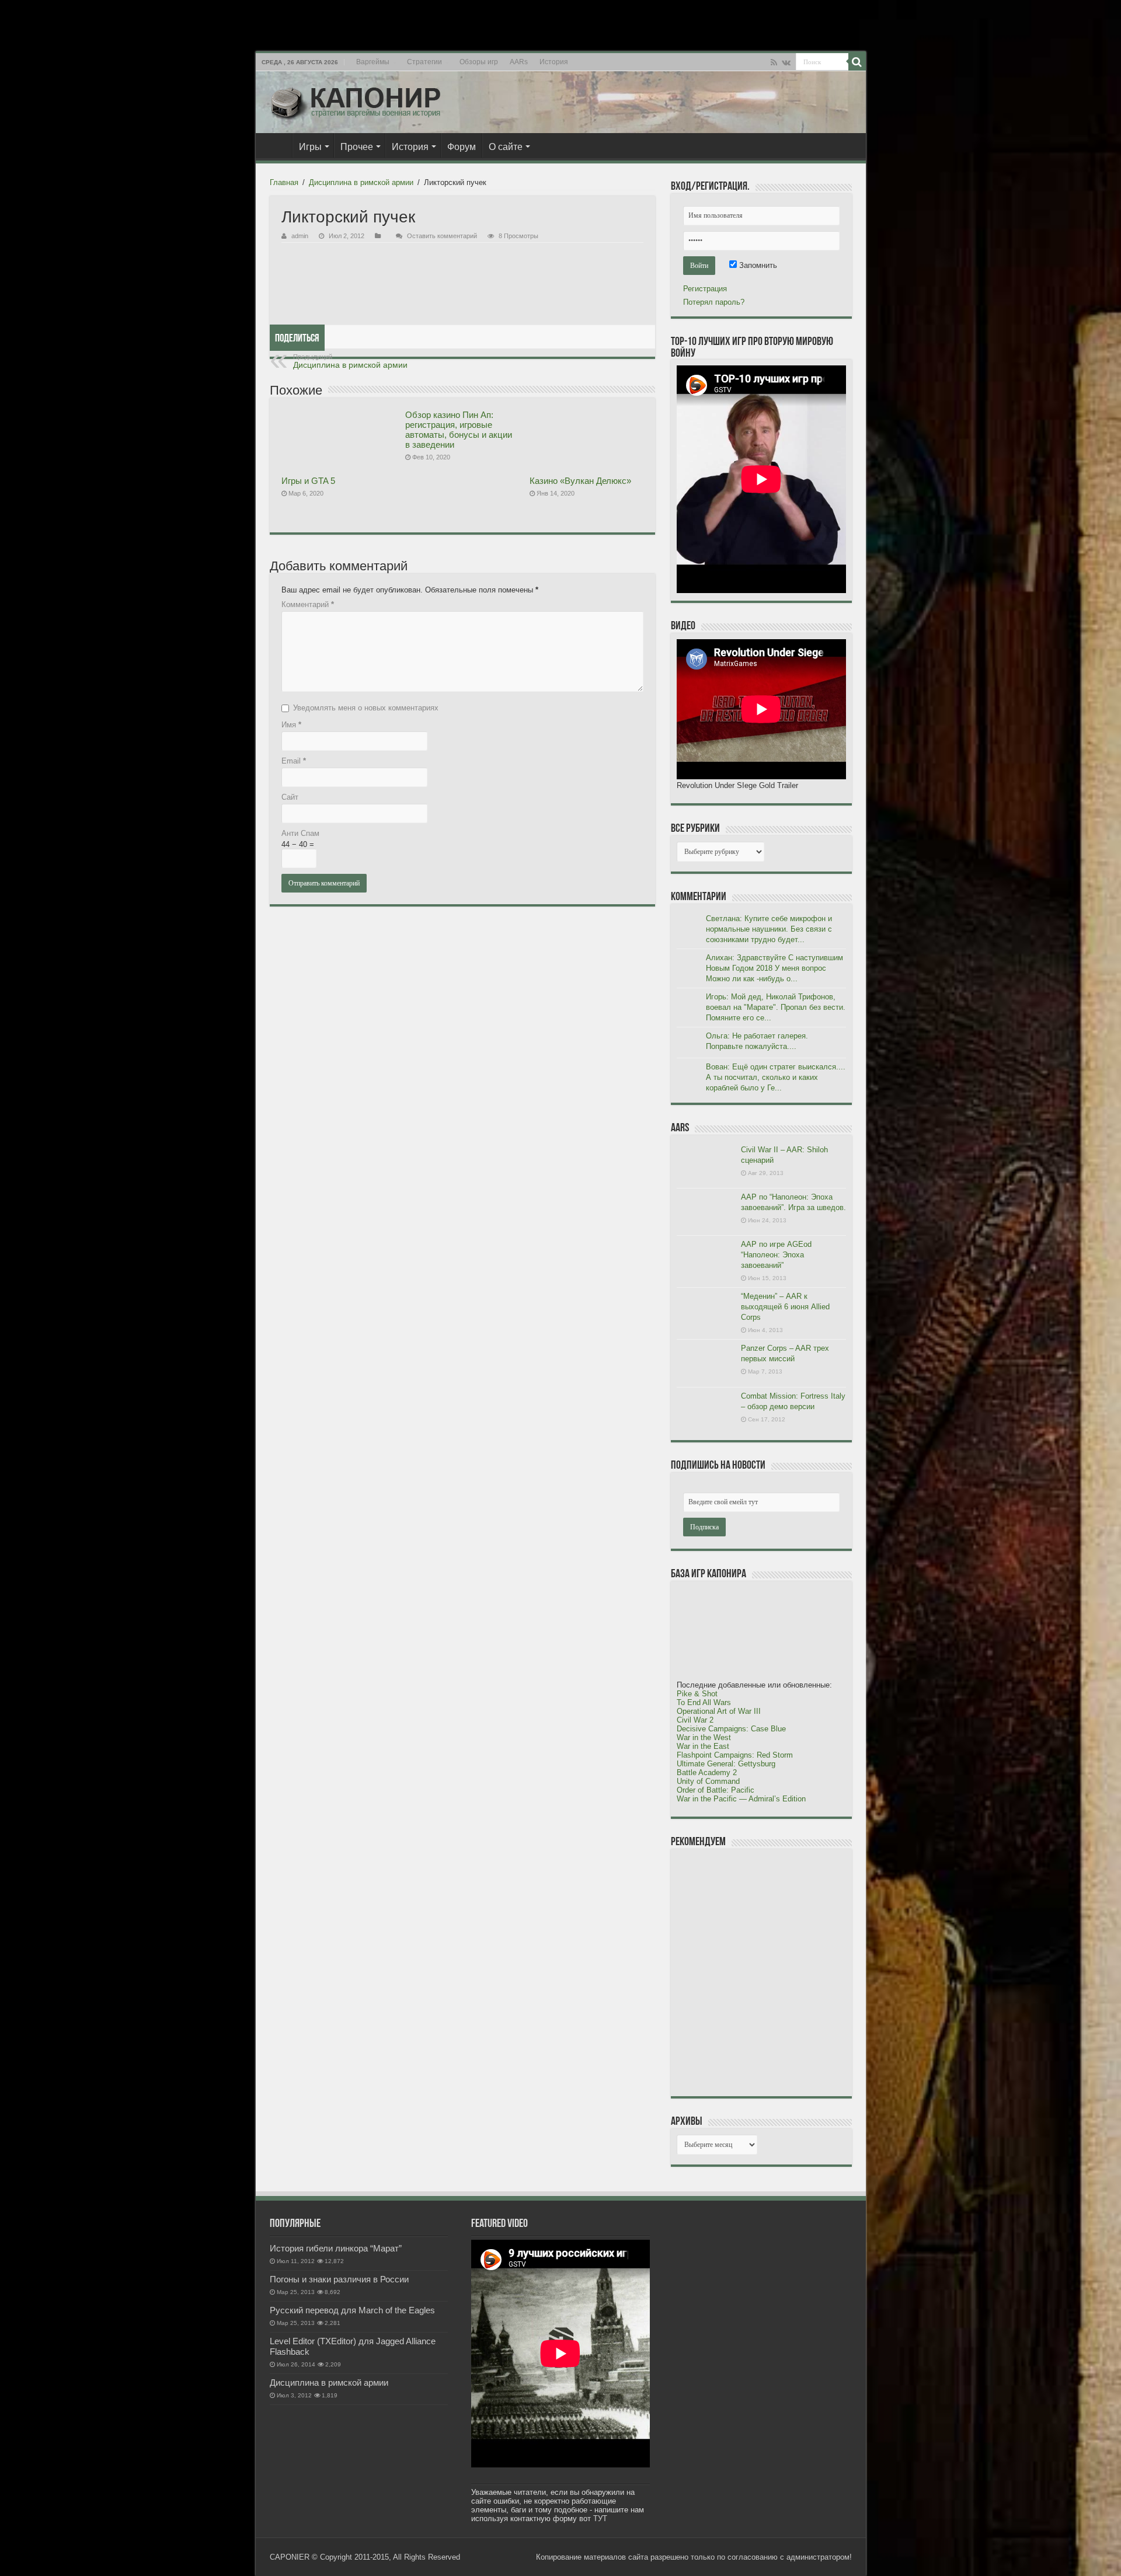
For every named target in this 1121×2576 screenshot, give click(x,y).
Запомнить (757, 265)
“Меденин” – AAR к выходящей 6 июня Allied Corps (785, 1307)
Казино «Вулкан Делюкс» (580, 481)
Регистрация (705, 289)
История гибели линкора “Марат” (336, 2248)
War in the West (704, 1737)
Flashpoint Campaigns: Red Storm (735, 1755)
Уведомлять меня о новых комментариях (366, 708)
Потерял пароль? (714, 302)
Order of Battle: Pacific (716, 1790)
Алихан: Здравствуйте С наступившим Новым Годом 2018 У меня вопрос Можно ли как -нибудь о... (774, 968)
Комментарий (308, 604)
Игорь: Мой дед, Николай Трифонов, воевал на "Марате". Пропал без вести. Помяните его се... (776, 1007)
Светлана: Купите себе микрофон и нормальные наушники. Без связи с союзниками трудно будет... (769, 929)
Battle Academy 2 (707, 1772)
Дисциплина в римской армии (361, 182)
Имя (291, 725)
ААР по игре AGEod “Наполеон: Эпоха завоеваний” (776, 1255)
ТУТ (600, 2519)
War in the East (703, 1746)
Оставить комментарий (442, 236)
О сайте (506, 147)
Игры (310, 147)
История (554, 62)
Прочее (357, 147)
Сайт (290, 797)
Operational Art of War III (719, 1711)
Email (294, 761)
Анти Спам (300, 833)
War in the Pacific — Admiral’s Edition (741, 1799)
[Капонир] (355, 102)
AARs (519, 62)
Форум (462, 147)
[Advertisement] (764, 1972)
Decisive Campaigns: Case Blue (731, 1729)
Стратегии (424, 62)
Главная (277, 145)
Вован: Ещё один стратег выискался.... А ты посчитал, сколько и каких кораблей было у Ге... (776, 1077)
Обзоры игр (479, 62)
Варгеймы (373, 62)
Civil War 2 (695, 1720)
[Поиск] (857, 62)
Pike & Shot (697, 1694)
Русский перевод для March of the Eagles (352, 2310)
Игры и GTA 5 (308, 481)
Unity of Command (708, 1781)
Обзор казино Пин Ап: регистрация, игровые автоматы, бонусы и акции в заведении (459, 430)
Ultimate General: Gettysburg (726, 1764)
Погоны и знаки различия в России (339, 2279)
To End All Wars (704, 1702)
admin (300, 236)
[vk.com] (786, 62)
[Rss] (774, 62)
